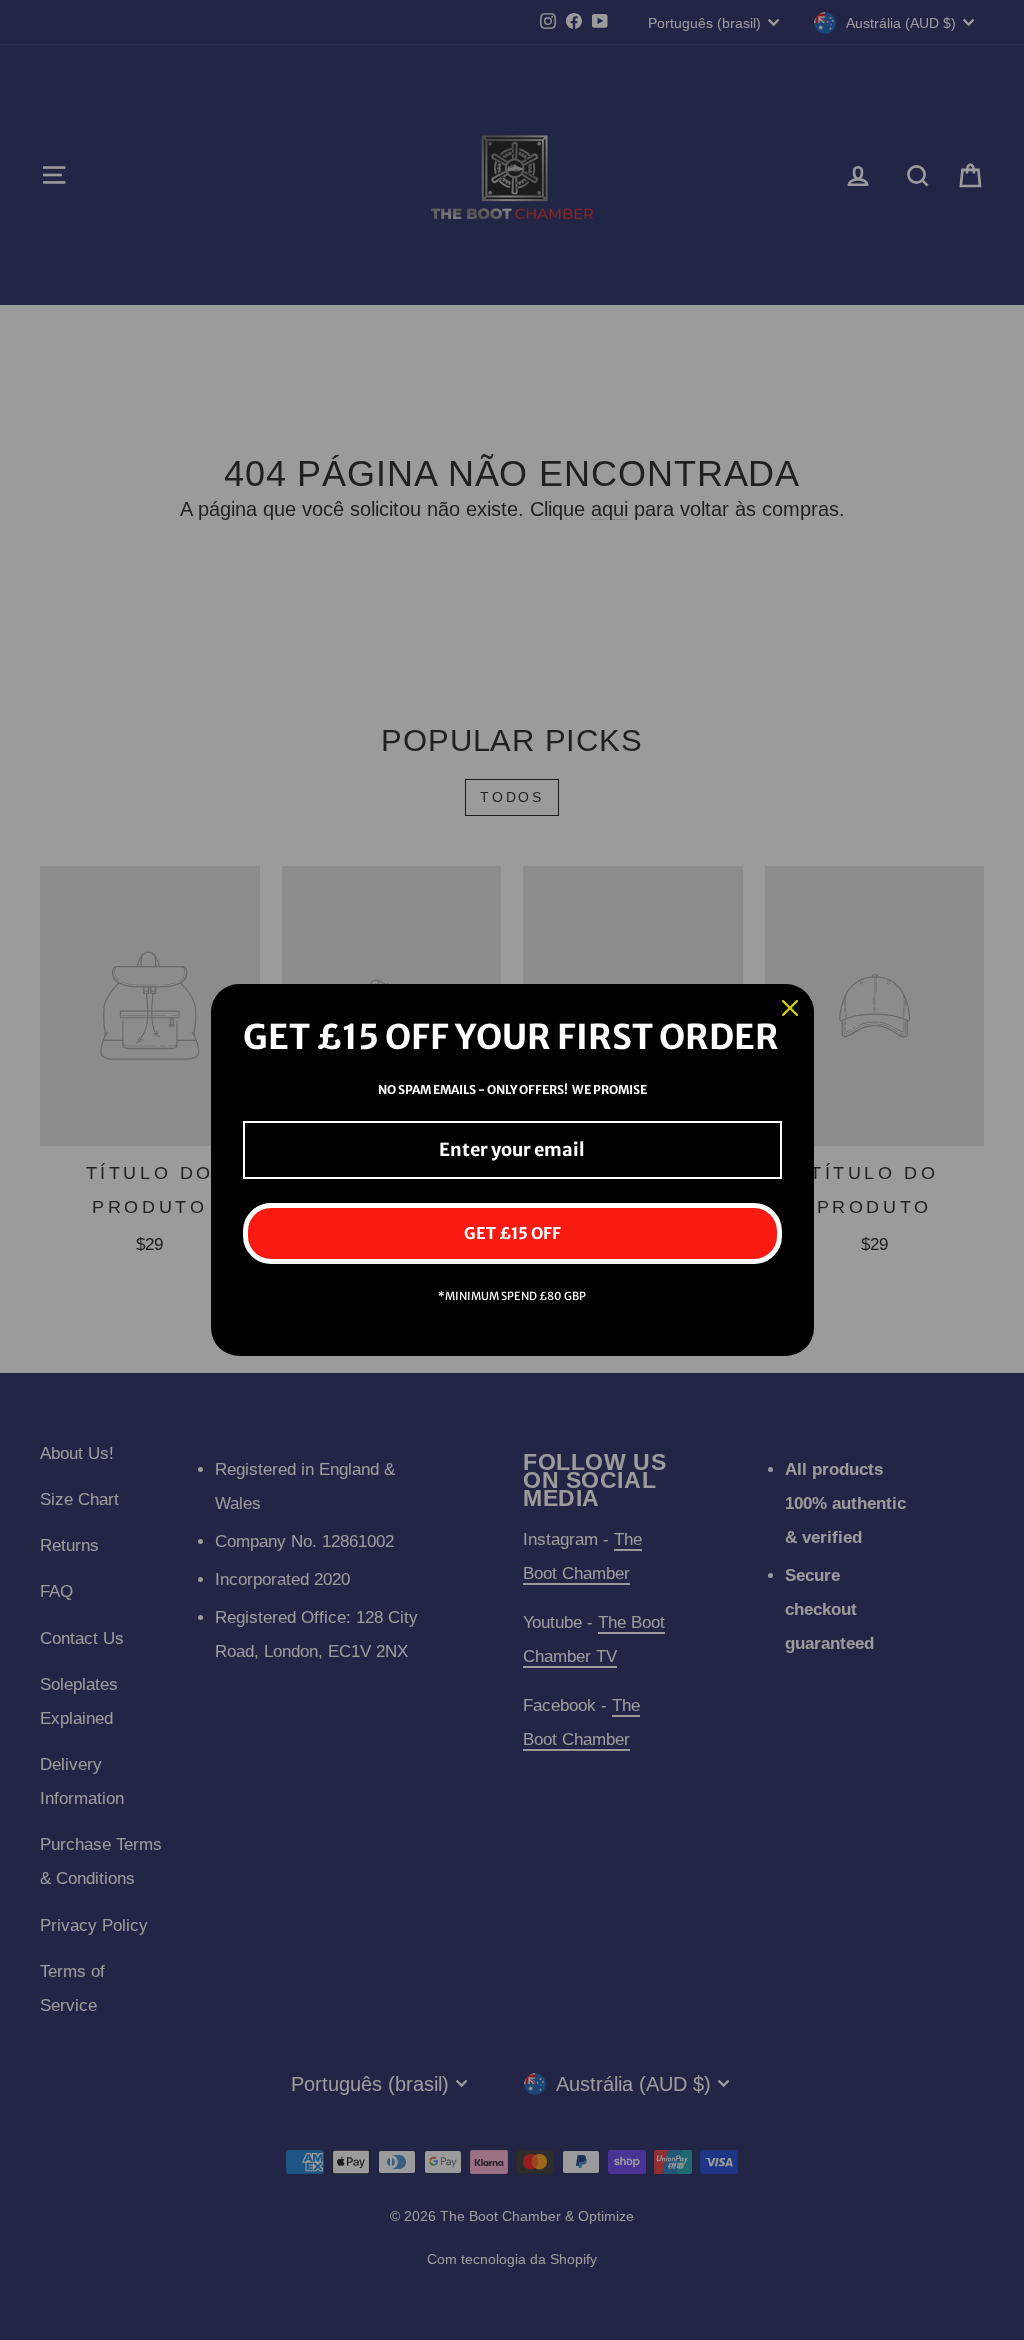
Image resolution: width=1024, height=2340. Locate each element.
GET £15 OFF (512, 1233)
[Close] (790, 1008)
